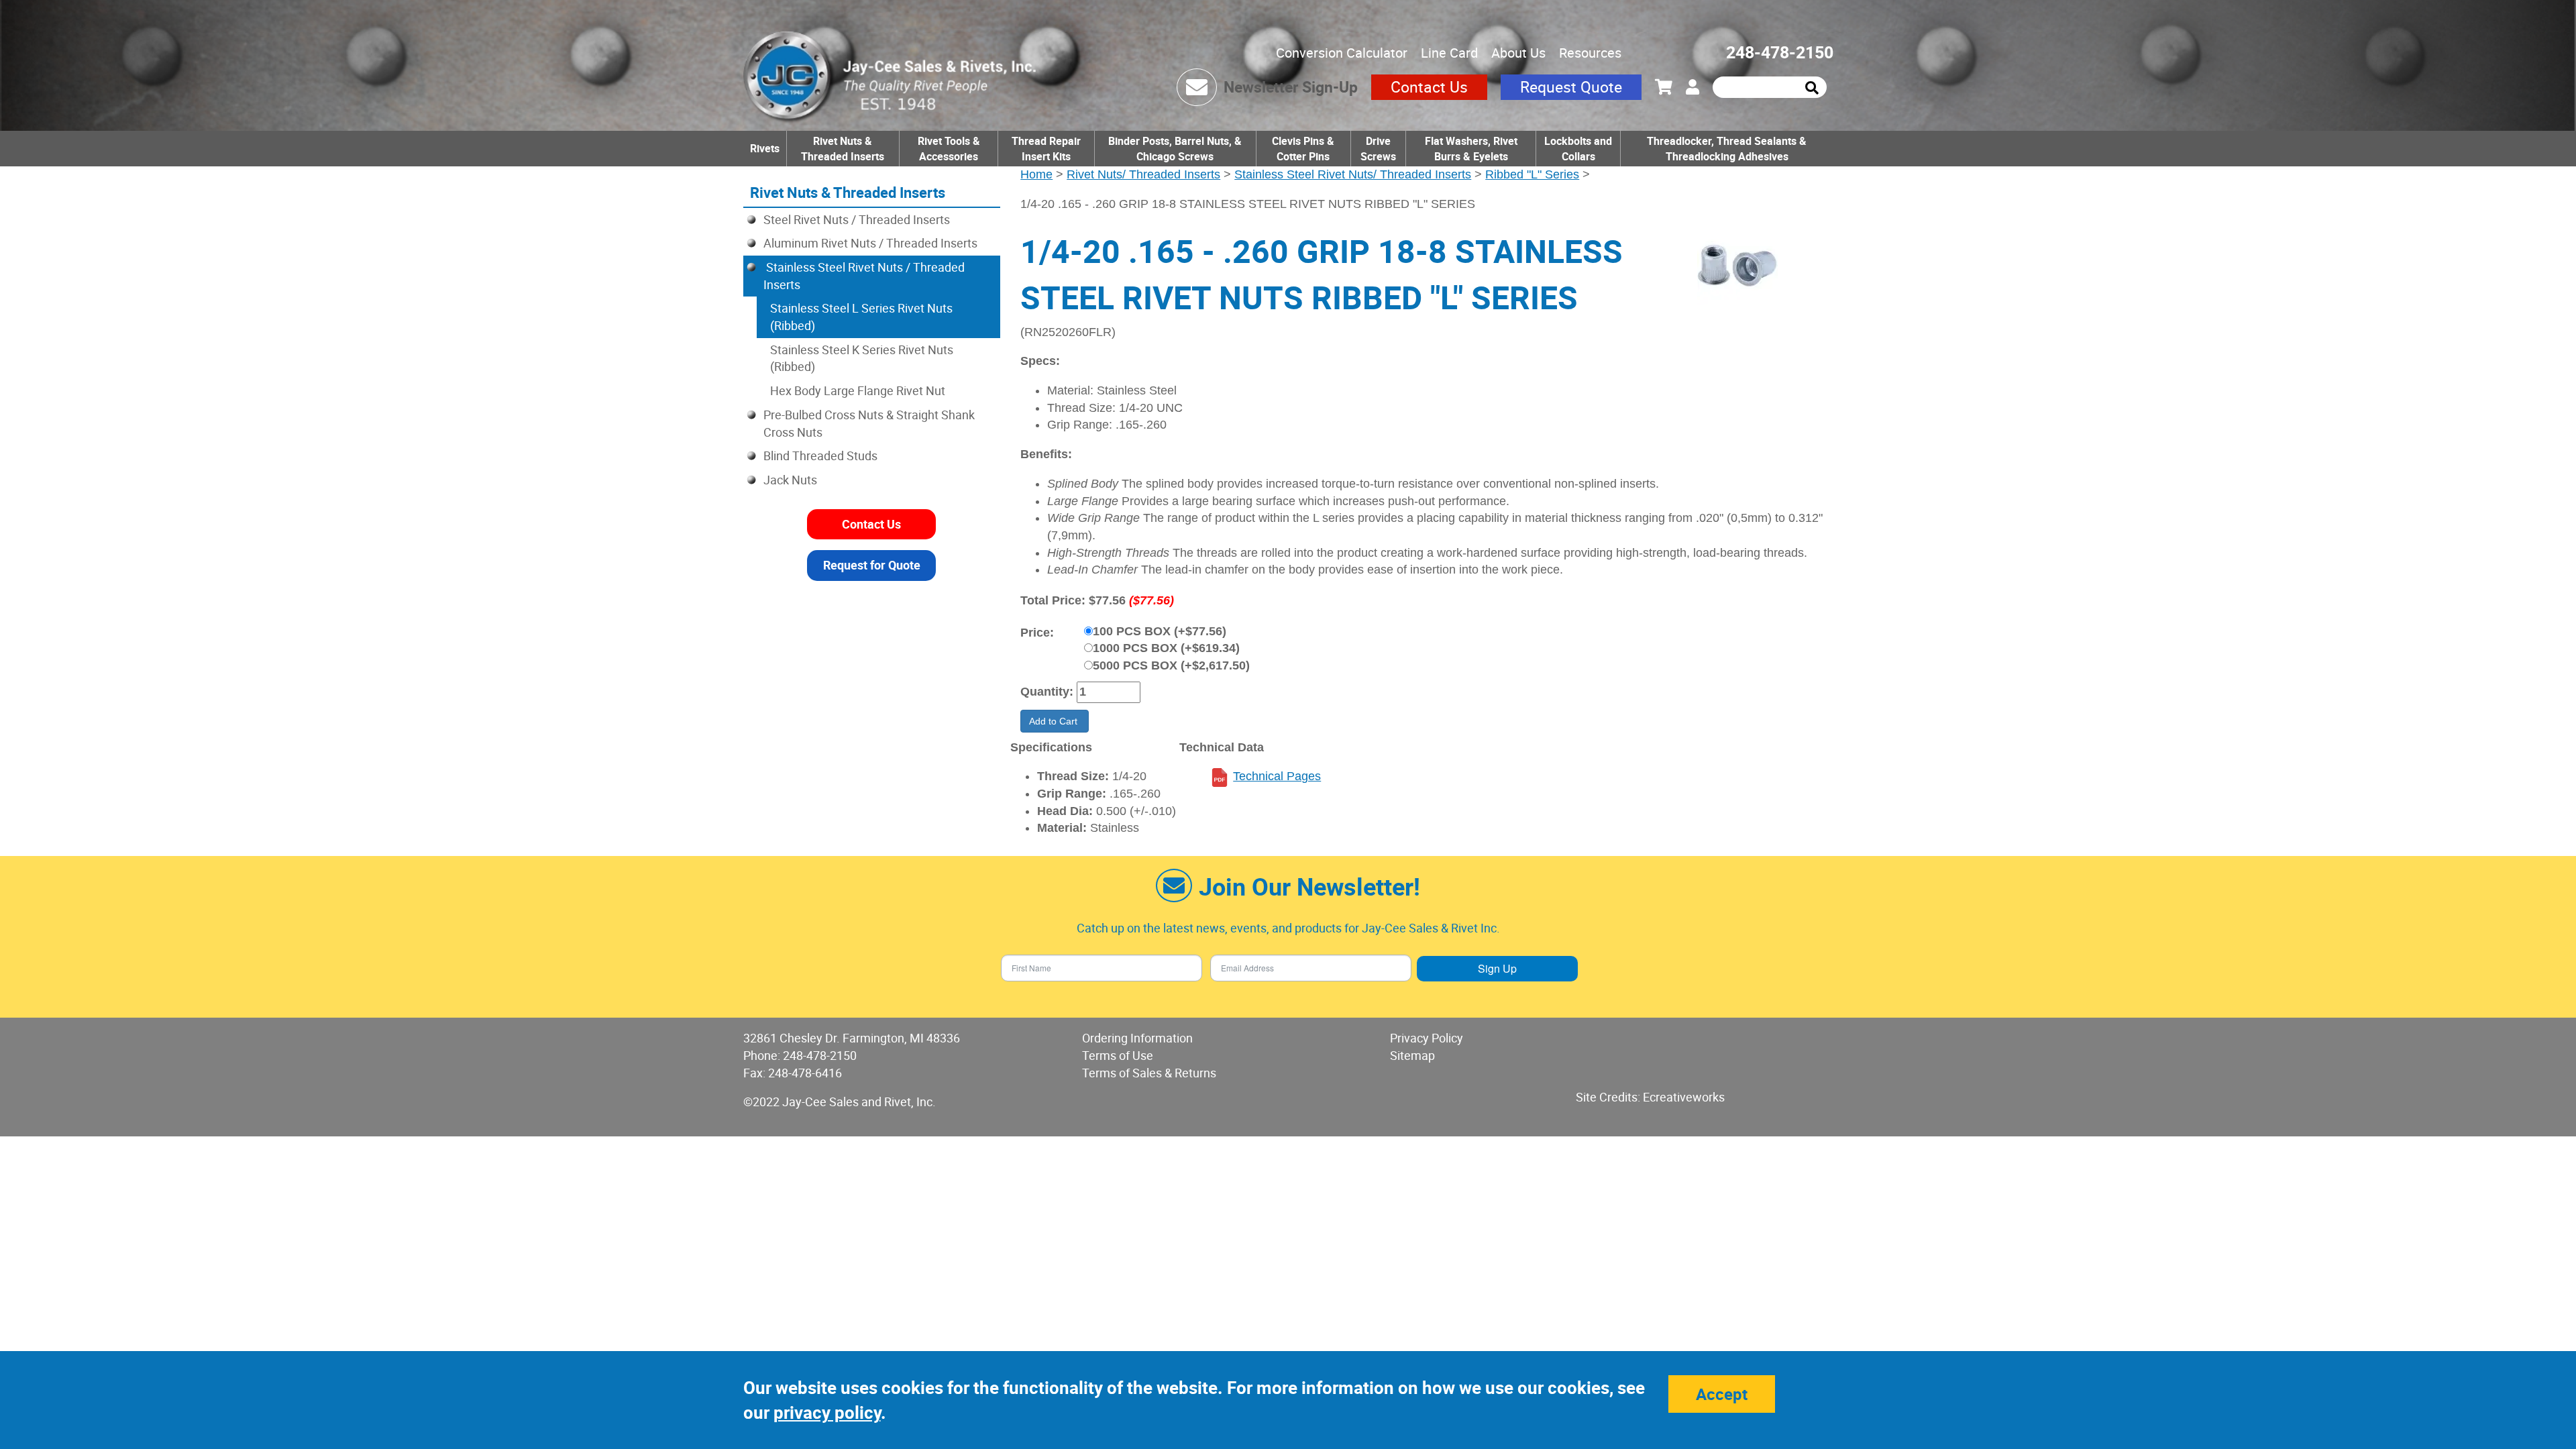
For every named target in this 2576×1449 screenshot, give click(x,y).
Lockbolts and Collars (1578, 149)
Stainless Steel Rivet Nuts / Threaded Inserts (864, 276)
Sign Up (1497, 968)
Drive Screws (1378, 149)
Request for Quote (872, 565)
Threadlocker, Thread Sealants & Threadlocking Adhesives (1727, 149)
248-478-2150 (1780, 52)
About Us (1518, 53)
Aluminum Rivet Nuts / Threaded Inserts (870, 243)
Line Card (1449, 53)
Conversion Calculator (1342, 53)
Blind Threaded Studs (820, 455)
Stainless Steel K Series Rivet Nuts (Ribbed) (862, 358)
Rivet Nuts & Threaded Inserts (843, 149)
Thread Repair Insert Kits (1046, 149)
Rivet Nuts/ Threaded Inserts (1143, 174)
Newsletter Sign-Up (1291, 87)
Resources (1590, 53)
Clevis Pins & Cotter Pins (1303, 149)
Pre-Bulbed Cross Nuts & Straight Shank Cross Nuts (869, 423)
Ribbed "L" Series (1532, 174)
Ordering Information (1137, 1038)
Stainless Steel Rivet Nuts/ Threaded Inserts (1353, 174)
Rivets (765, 148)
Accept (1722, 1394)
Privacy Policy (1427, 1038)
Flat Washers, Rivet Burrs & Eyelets (1471, 149)
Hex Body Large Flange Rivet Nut (858, 390)
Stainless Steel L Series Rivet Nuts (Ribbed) (861, 317)
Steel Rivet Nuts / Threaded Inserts (857, 219)
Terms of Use (1118, 1055)
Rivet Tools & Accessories (949, 149)
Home (1036, 174)
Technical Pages (1277, 776)
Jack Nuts (790, 480)
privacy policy (827, 1412)
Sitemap (1412, 1055)
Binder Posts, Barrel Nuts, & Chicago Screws (1175, 149)
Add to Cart (1055, 721)
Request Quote (1571, 87)
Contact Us (1429, 87)
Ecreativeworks (1684, 1097)
